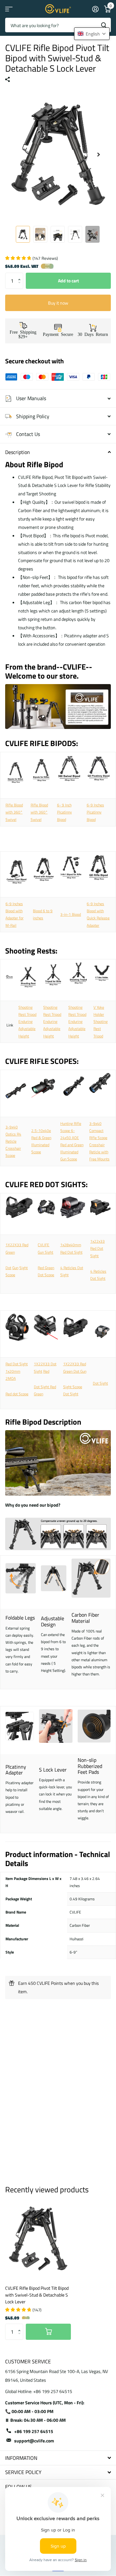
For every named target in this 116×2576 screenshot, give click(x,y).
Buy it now (58, 303)
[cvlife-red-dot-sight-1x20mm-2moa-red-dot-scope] (17, 1329)
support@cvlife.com (34, 2441)
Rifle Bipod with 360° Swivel (14, 812)
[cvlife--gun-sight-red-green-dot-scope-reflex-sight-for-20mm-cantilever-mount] (46, 1209)
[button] (21, 275)
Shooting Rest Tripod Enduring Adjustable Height (27, 1022)
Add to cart (68, 281)
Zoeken (104, 25)
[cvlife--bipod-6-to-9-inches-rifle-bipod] (44, 885)
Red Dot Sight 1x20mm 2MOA (17, 1371)
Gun (15, 1268)
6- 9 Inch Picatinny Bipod (64, 812)
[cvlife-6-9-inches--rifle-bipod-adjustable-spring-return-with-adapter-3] (99, 771)
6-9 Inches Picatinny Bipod (95, 812)
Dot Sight (100, 1383)
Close (58, 2458)
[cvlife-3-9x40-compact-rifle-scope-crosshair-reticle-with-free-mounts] (100, 1085)
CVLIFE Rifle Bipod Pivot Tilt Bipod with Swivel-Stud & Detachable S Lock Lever (37, 2295)
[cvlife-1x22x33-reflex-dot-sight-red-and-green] (102, 1333)
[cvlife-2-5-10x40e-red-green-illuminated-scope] (43, 1101)
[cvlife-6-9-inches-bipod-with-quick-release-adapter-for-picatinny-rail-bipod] (99, 870)
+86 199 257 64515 (34, 2431)
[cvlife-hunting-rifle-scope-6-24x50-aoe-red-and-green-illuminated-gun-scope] (72, 1089)
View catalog (9, 9)
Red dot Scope (17, 1394)
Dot (8, 1268)
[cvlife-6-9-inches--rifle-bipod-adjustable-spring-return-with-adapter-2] (69, 771)
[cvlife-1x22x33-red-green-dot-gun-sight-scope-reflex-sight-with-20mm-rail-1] (19, 1209)
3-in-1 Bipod (71, 914)
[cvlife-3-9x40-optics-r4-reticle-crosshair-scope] (16, 1093)
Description (18, 452)
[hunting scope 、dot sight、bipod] (58, 732)
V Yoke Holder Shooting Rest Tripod (101, 1022)
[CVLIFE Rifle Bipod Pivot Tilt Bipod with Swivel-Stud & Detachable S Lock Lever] (38, 2239)
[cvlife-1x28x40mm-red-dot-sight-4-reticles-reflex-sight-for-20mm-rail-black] (73, 1209)
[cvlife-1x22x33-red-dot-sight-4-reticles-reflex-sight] (100, 1209)
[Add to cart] (48, 2332)
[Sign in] (95, 9)
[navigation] (23, 234)
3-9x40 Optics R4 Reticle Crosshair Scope (13, 1141)
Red (46, 1371)
